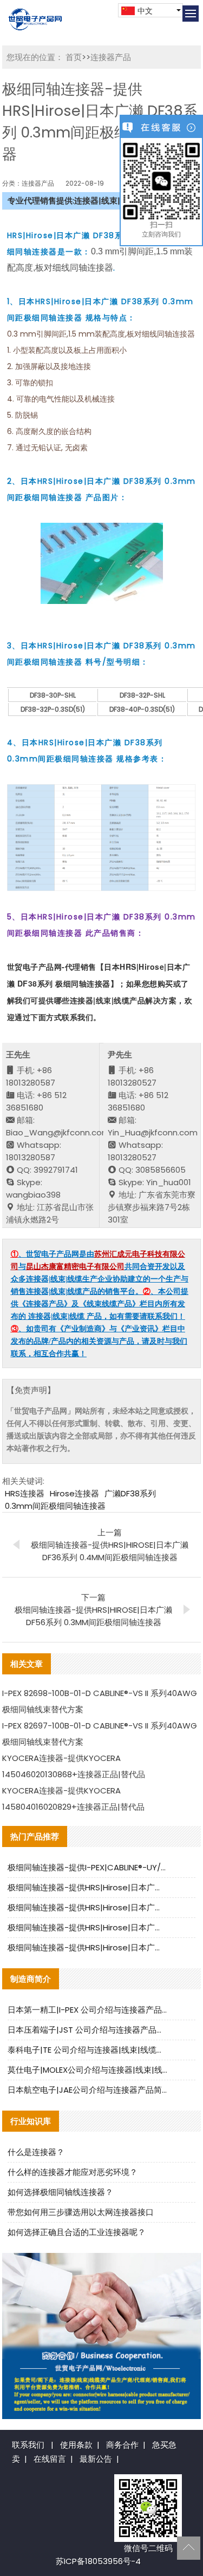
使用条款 (76, 2445)
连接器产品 (111, 57)
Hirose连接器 (74, 1493)
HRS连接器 (25, 1493)
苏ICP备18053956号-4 (98, 2561)
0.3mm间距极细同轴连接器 (55, 1506)
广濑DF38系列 (130, 1493)
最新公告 (96, 2459)
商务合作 (122, 2445)
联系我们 (28, 2445)
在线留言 (50, 2459)
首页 (74, 57)
